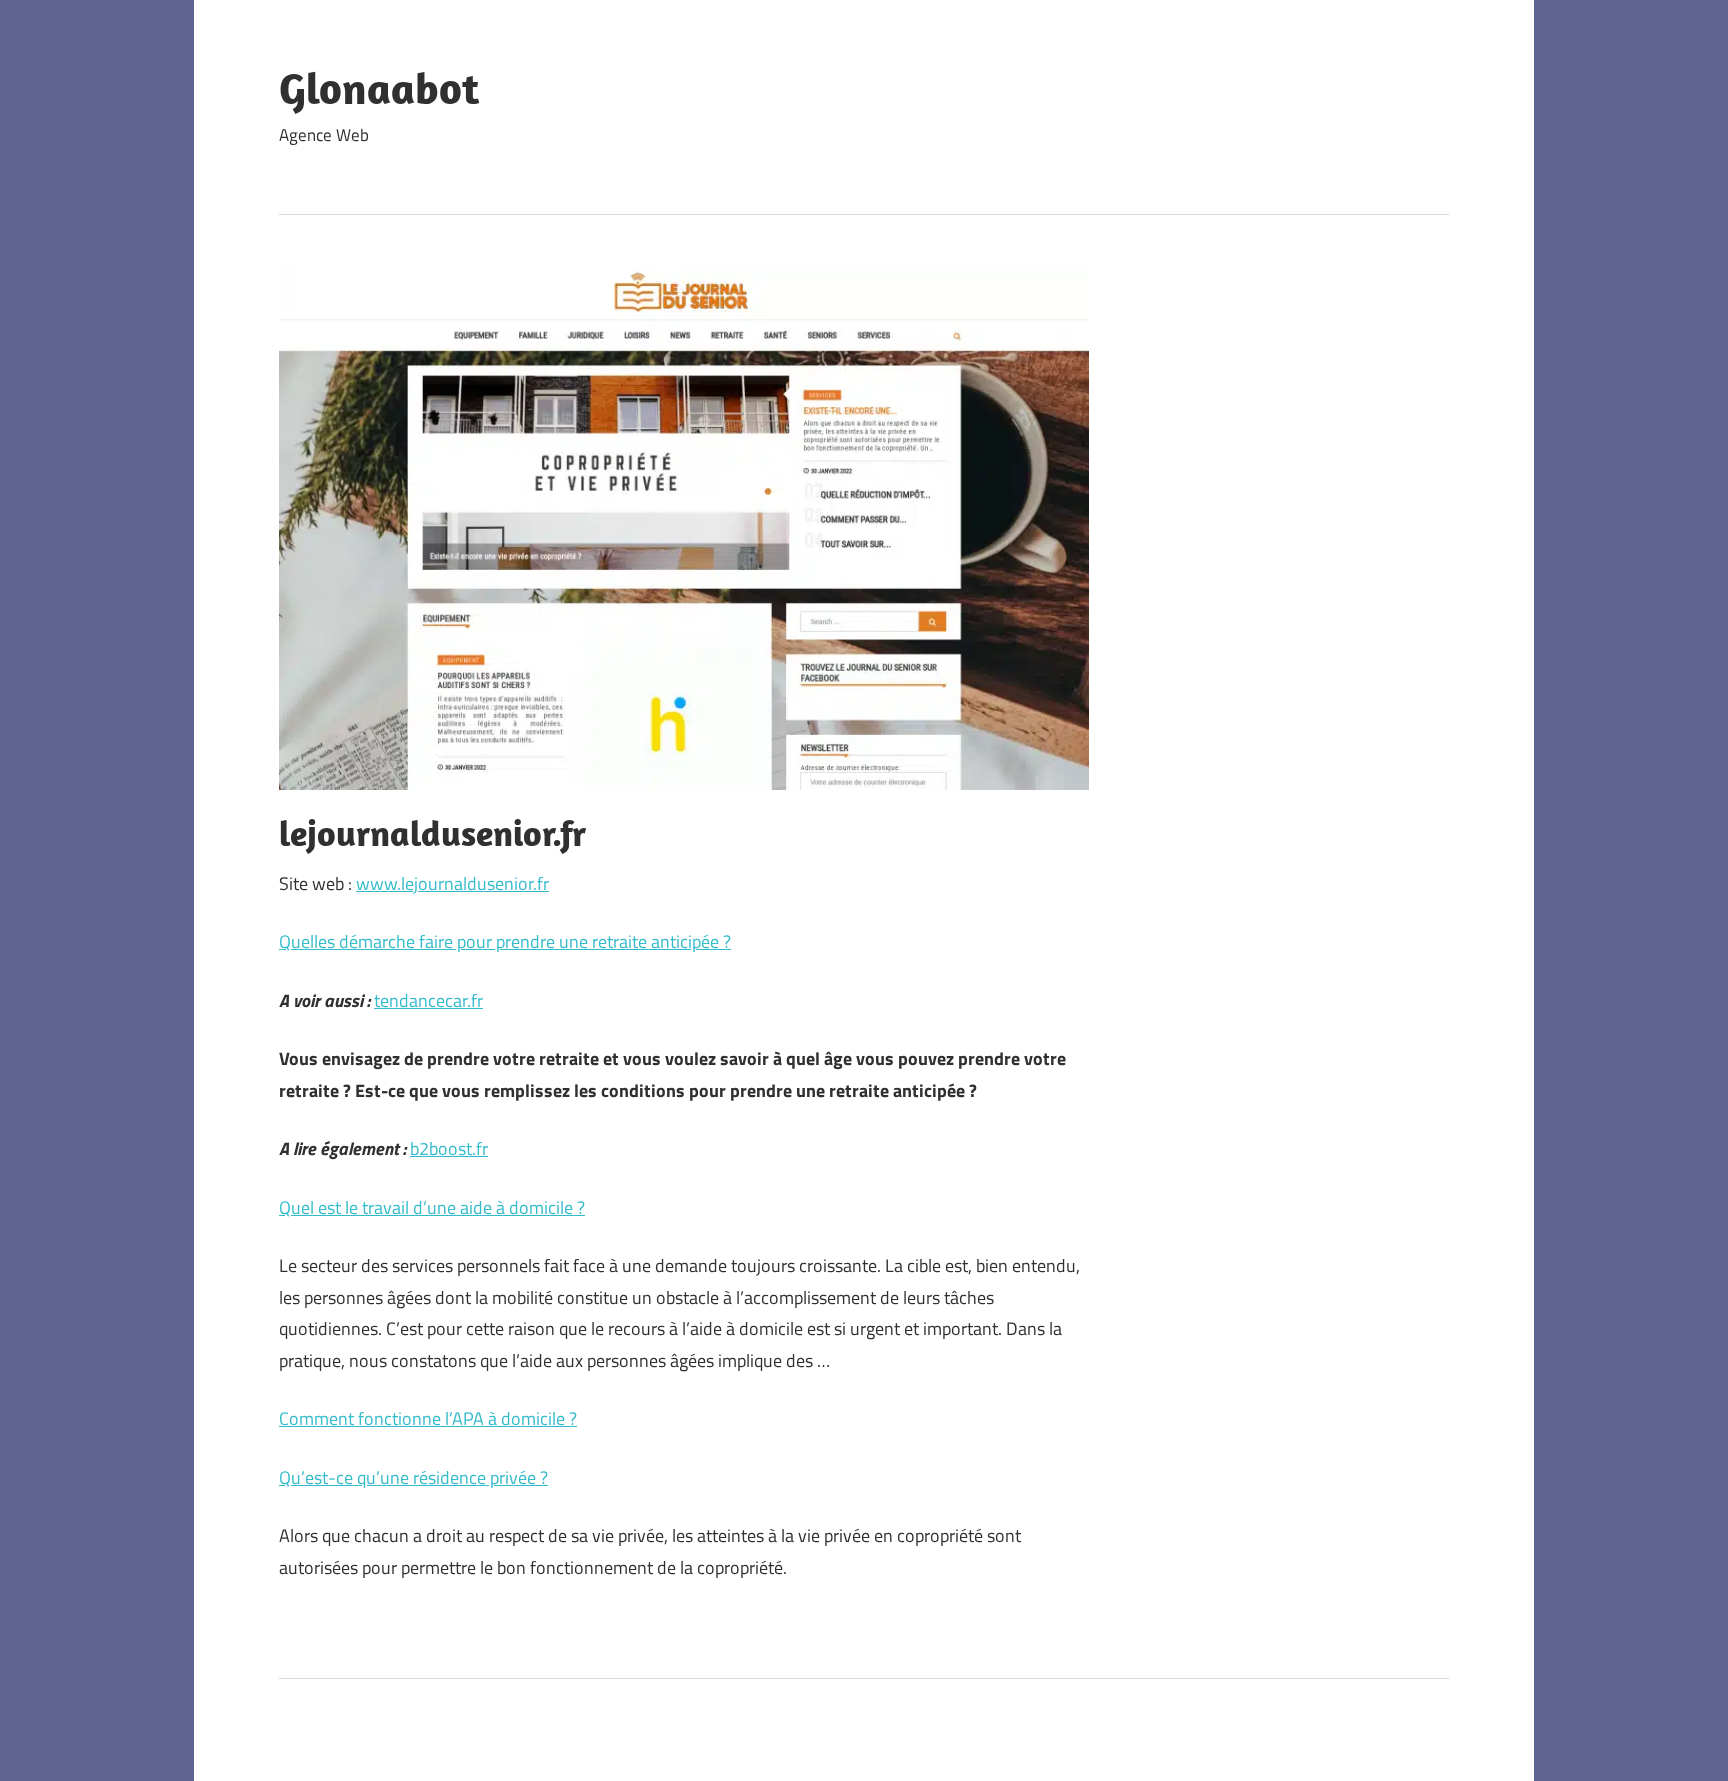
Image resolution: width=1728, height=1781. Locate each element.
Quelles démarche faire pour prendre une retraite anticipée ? (505, 941)
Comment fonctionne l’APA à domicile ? (428, 1418)
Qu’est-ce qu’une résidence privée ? (413, 1477)
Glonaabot (379, 88)
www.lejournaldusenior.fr (452, 883)
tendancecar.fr (428, 1000)
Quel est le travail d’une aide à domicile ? (432, 1207)
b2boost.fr (449, 1148)
